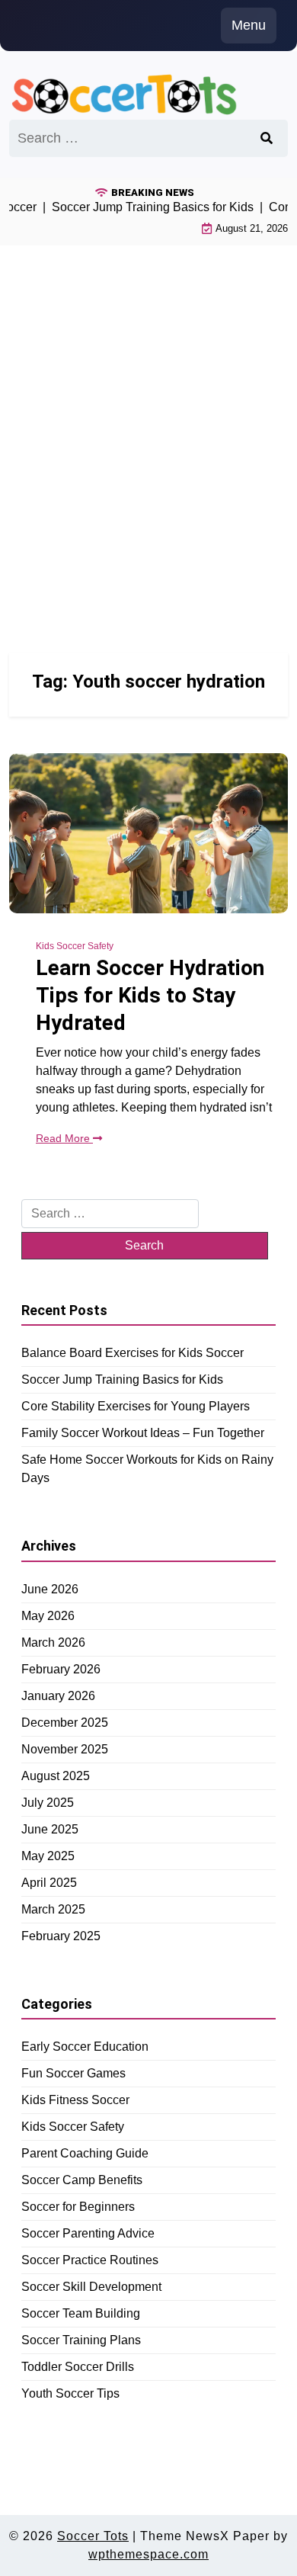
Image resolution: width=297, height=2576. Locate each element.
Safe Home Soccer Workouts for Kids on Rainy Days (147, 1469)
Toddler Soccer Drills (78, 2367)
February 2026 (61, 1669)
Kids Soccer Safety (75, 946)
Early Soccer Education (85, 2047)
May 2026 (48, 1616)
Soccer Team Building (81, 2313)
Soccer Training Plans (81, 2340)
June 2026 (50, 1589)
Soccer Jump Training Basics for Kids (122, 1379)
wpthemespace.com (148, 2554)
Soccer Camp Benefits (82, 2180)
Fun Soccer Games (73, 2073)
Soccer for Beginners (78, 2207)
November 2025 (65, 1749)
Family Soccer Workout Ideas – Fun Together (143, 1433)
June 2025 (50, 1829)
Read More (64, 1138)
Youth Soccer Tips (70, 2393)
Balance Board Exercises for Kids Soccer (133, 1353)
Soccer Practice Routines (90, 2260)
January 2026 (58, 1696)
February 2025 (61, 1936)
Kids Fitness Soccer (75, 2100)
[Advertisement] (148, 431)
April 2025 (49, 1883)
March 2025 (53, 1909)
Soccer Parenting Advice (88, 2233)
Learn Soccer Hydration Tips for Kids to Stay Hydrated (150, 996)
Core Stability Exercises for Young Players (136, 1406)
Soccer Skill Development (91, 2287)
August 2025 (56, 1776)
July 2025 (48, 1803)
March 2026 (53, 1642)
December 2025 (65, 1723)
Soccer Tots (93, 2536)
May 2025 (48, 1856)
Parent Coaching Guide (85, 2153)
